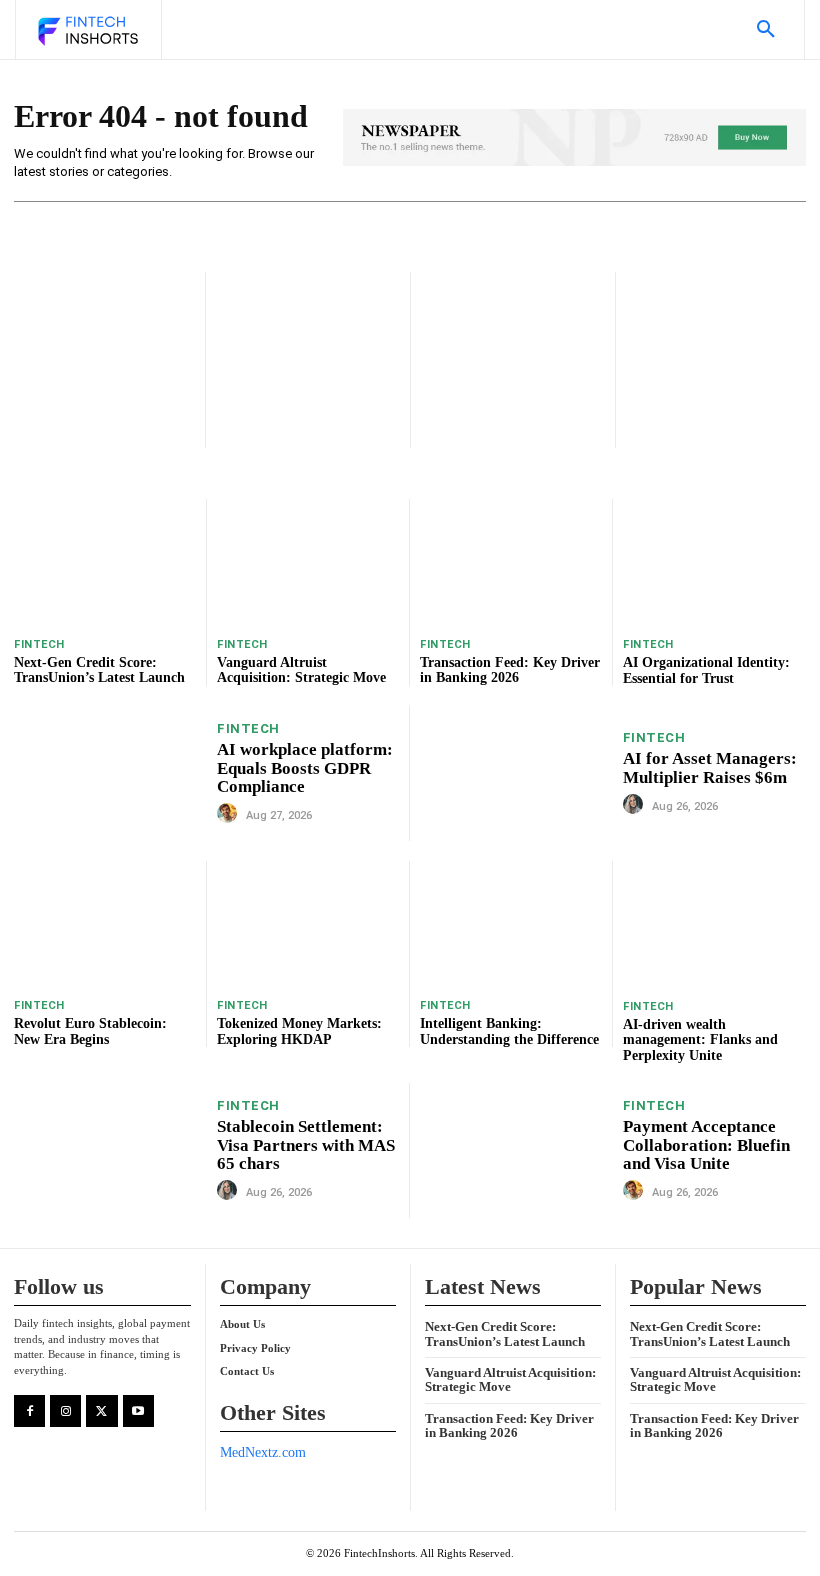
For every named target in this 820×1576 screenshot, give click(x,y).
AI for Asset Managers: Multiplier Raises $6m (710, 768)
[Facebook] (29, 1410)
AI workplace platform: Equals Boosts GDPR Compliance (305, 768)
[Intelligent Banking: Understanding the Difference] (511, 924)
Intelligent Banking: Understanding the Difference (509, 1031)
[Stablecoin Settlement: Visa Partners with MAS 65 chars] (111, 1150)
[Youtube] (138, 1410)
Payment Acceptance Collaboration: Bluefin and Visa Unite (706, 1145)
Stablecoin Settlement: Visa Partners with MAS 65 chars (306, 1145)
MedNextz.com (263, 1452)
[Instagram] (65, 1410)
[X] (101, 1410)
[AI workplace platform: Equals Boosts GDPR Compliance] (111, 773)
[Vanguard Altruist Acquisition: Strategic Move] (308, 562)
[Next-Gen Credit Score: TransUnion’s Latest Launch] (105, 562)
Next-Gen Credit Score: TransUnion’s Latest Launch (99, 670)
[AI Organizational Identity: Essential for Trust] (714, 563)
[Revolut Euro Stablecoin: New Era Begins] (105, 924)
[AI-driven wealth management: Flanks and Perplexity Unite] (714, 925)
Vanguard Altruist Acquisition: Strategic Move (301, 670)
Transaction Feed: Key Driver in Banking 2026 (510, 670)
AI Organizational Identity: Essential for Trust (706, 670)
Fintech (39, 644)
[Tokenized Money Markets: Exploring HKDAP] (308, 924)
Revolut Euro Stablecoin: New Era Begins (90, 1031)
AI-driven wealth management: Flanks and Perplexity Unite (700, 1040)
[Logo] (87, 32)
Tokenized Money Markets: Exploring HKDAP (299, 1031)
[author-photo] (230, 814)
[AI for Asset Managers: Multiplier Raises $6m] (516, 773)
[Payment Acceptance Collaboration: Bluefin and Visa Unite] (516, 1150)
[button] (766, 30)
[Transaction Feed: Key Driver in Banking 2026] (511, 562)
